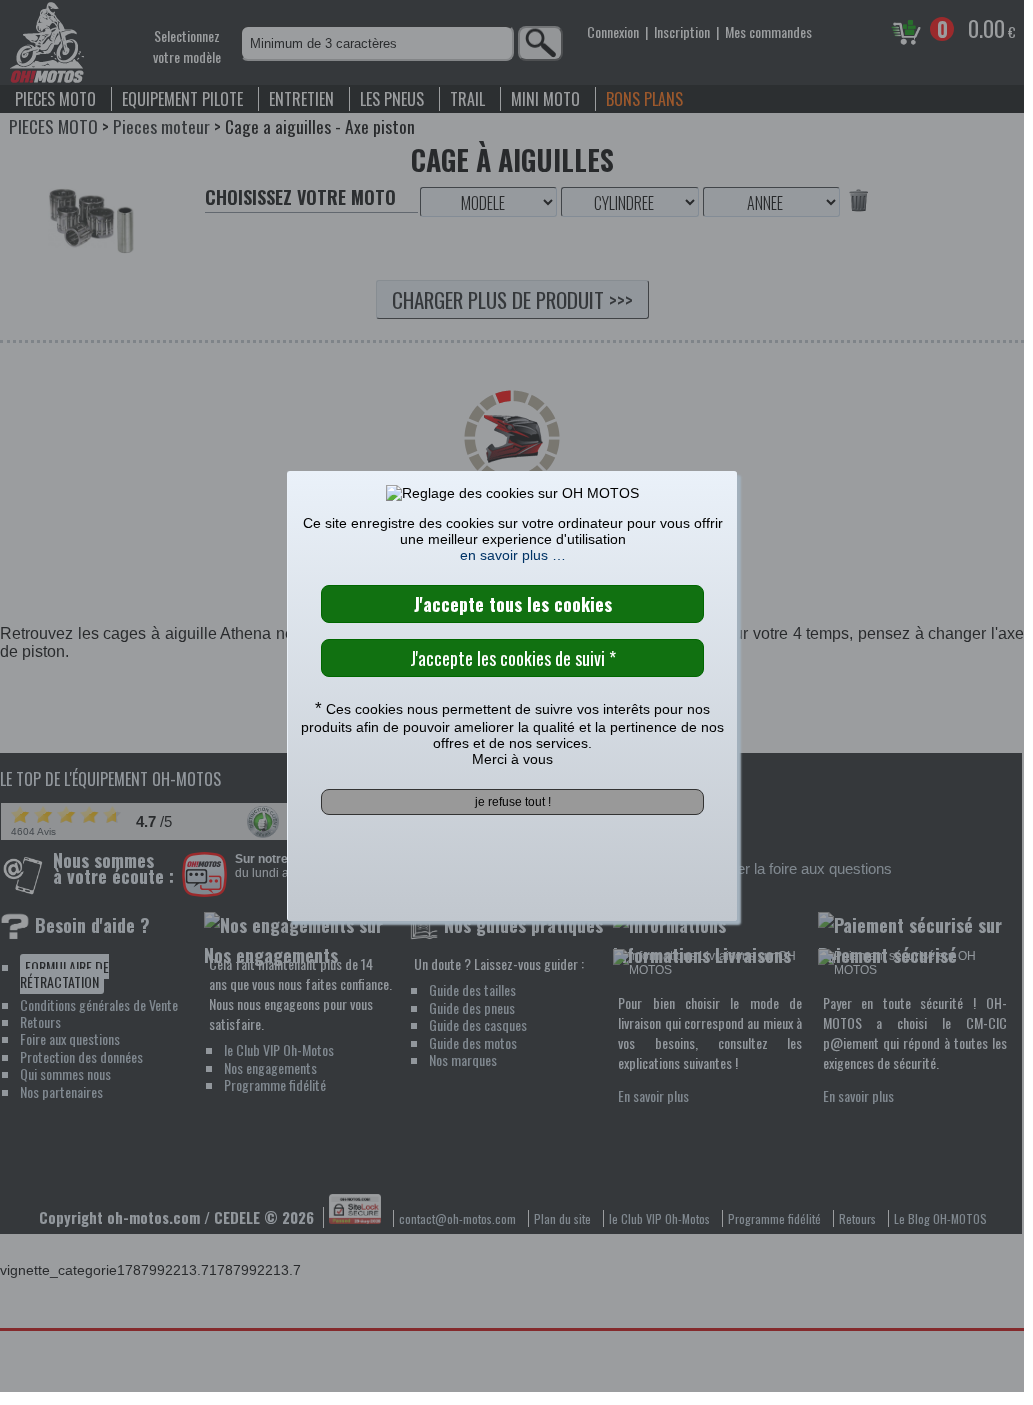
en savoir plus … (513, 555)
